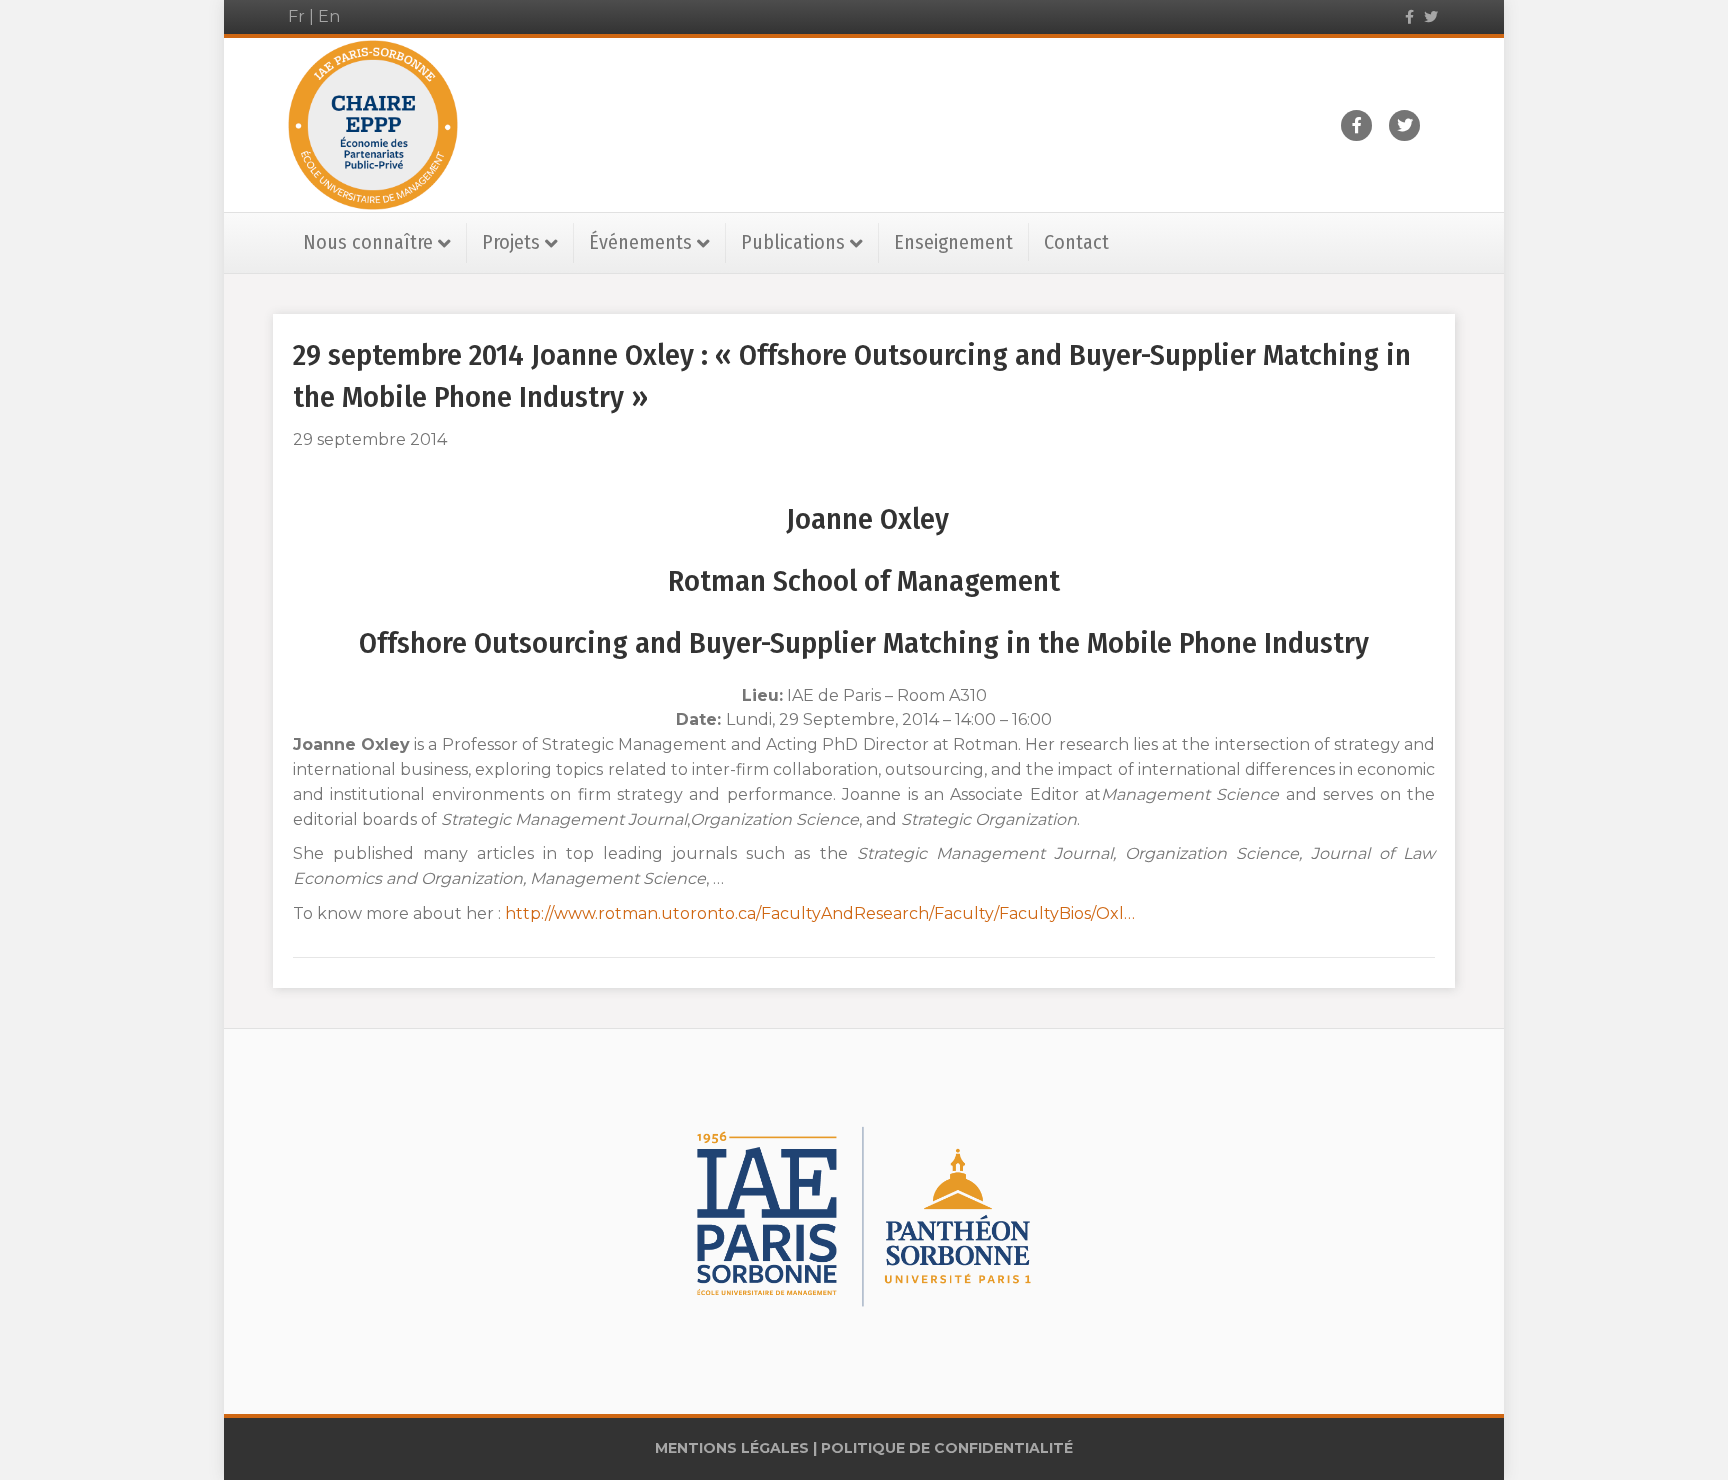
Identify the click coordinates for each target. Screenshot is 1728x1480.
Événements (640, 242)
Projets (511, 242)
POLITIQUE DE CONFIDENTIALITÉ (947, 1448)
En (329, 16)
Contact (1076, 242)
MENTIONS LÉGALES (732, 1448)
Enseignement (953, 242)
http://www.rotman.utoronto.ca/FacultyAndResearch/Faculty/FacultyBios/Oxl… (820, 913)
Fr (296, 16)
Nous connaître (368, 242)
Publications (793, 242)
